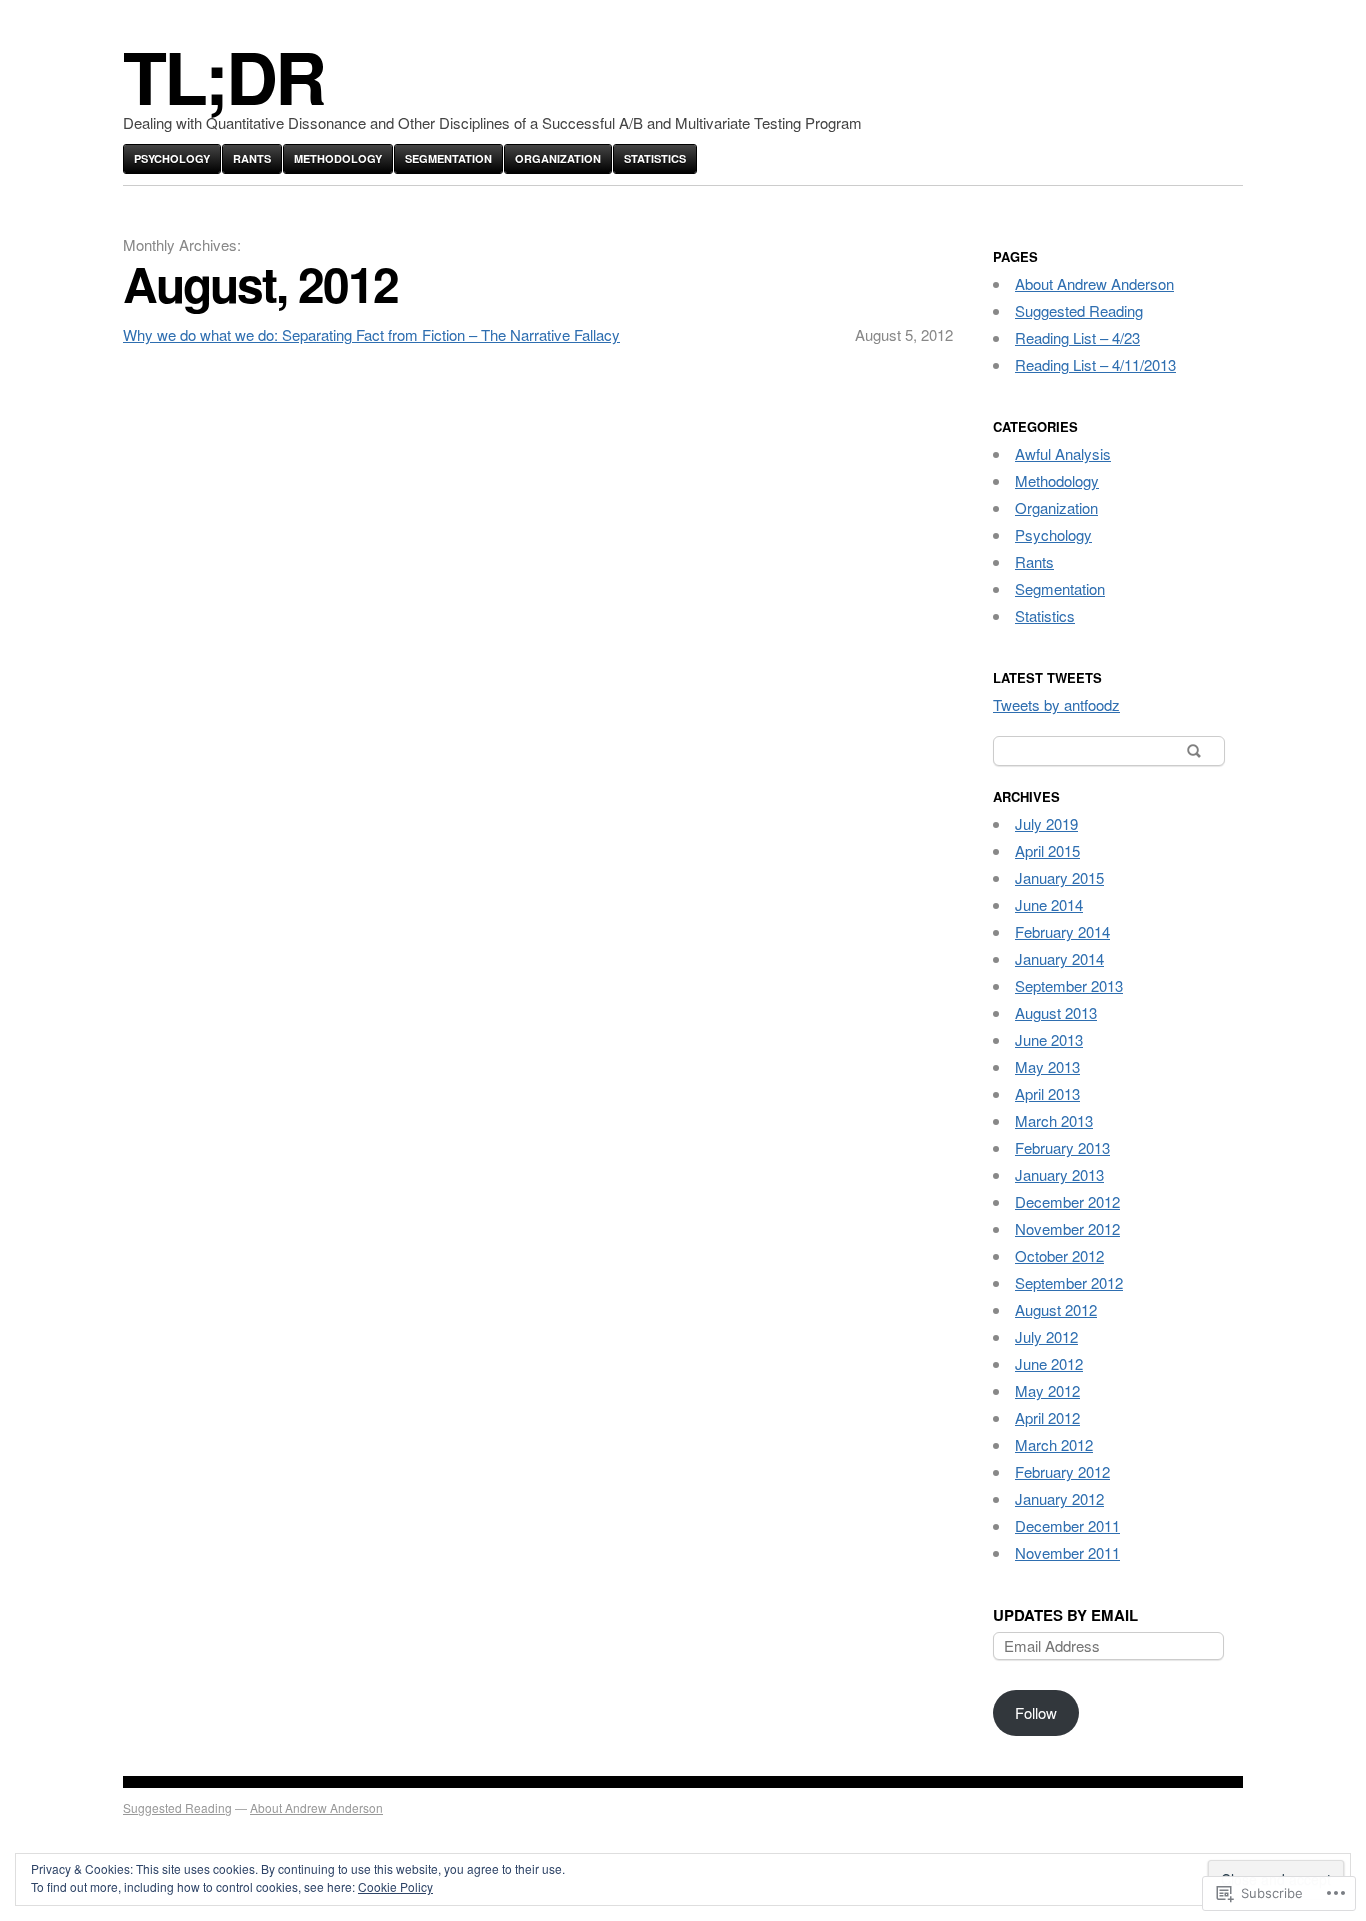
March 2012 (1054, 1444)
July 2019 (1046, 823)
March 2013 (1054, 1120)
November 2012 (1067, 1228)
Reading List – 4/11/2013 (1095, 364)
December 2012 (1067, 1201)
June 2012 (1049, 1363)
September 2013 (1069, 985)
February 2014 (1062, 931)
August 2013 (1056, 1012)
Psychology (172, 158)
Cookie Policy (395, 1886)
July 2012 (1046, 1336)
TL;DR (223, 75)
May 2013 (1047, 1066)
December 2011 (1067, 1525)
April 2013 (1047, 1093)
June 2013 (1049, 1039)
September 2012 (1069, 1282)
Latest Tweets (1047, 677)
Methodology (338, 158)
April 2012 (1047, 1417)
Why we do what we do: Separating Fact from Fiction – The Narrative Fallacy (371, 334)
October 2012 (1059, 1255)
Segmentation (448, 158)
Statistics (655, 158)
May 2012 (1047, 1390)
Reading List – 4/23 (1077, 337)
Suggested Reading (1079, 310)
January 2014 (1059, 958)
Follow (1036, 1712)
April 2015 (1047, 850)
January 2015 (1059, 877)
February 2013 (1062, 1147)
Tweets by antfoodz (1056, 704)
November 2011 (1067, 1552)
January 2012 (1059, 1498)
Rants (252, 158)
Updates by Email (1065, 1615)
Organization (558, 158)
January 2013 (1059, 1174)
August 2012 (1056, 1309)
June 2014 (1049, 904)
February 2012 (1062, 1471)
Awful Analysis (1063, 453)
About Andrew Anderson (1094, 283)
